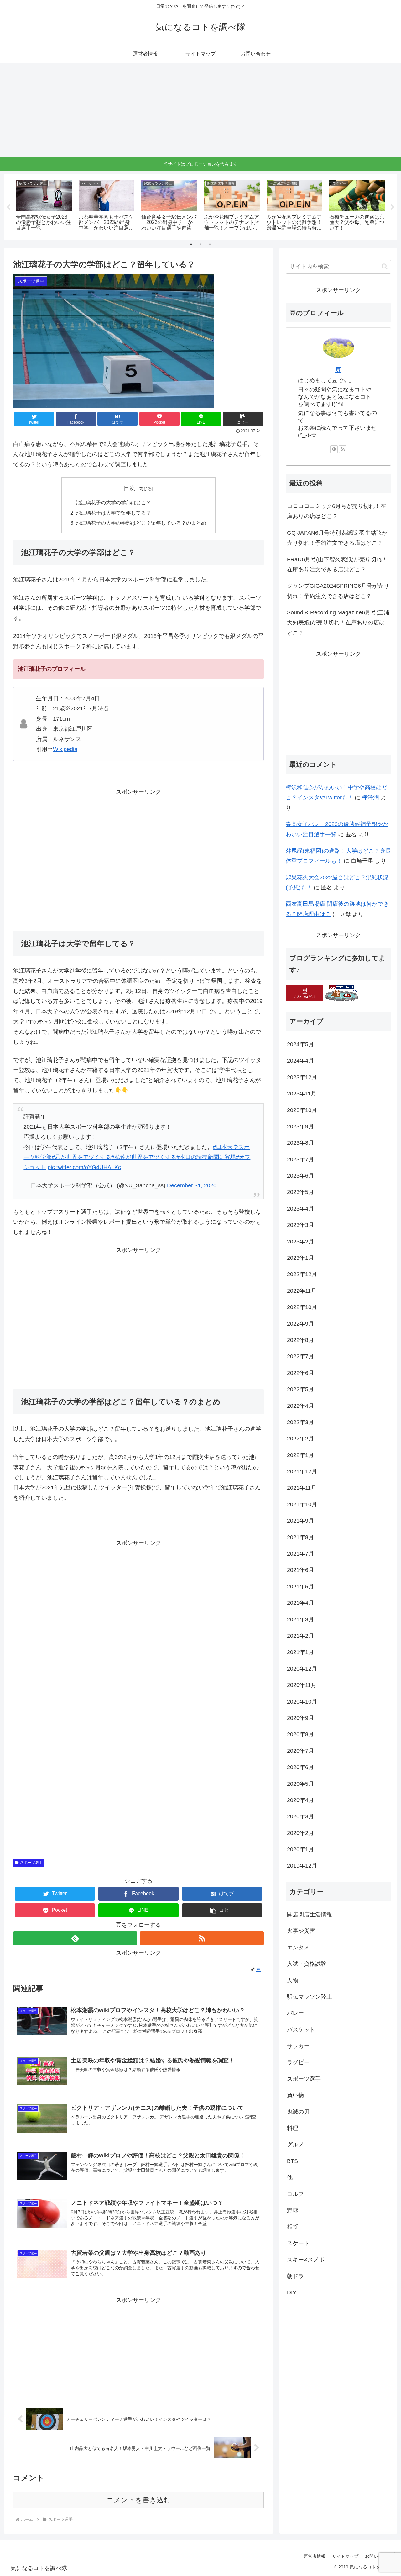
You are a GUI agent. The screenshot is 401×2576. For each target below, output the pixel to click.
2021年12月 (302, 1471)
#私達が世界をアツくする (144, 1157)
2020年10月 (302, 1702)
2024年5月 (300, 1044)
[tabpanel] (44, 206)
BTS (292, 2161)
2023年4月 (300, 1209)
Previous (8, 207)
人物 (293, 1980)
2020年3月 (300, 1817)
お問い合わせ (378, 2556)
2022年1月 (300, 1455)
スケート (298, 2243)
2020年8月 (300, 1735)
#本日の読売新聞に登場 (206, 1157)
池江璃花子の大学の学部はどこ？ (113, 502)
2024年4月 (300, 1061)
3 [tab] (210, 244)
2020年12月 (302, 1669)
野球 (293, 2210)
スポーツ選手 (31, 1863)
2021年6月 (300, 1570)
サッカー (298, 2046)
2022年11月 (302, 1291)
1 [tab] (191, 244)
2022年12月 (302, 1275)
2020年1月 (300, 1849)
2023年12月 (302, 1077)
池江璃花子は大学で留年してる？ (113, 513)
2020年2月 (300, 1833)
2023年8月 (300, 1143)
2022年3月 (300, 1422)
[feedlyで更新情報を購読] (75, 1938)
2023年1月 (300, 1258)
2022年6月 (300, 1373)
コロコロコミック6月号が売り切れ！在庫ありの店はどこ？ (336, 511)
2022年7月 (300, 1357)
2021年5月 (300, 1587)
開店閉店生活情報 (310, 1915)
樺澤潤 (370, 798)
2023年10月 (302, 1110)
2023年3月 (300, 1225)
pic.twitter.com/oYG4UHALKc (84, 1167)
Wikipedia (65, 749)
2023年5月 (300, 1192)
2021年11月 (302, 1488)
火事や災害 (301, 1931)
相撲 (293, 2227)
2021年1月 (300, 1652)
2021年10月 (302, 1504)
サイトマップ (345, 2556)
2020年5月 (300, 1784)
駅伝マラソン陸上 (310, 1997)
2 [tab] (200, 244)
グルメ (295, 2145)
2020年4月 (300, 1800)
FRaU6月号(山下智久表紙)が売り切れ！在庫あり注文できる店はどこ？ (337, 564)
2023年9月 (300, 1126)
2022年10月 (302, 1307)
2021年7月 (300, 1554)
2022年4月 (300, 1406)
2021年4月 (300, 1603)
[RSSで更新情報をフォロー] (202, 1938)
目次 (129, 488)
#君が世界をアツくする (81, 1157)
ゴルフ (295, 2194)
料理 (293, 2128)
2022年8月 (300, 1340)
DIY (292, 2292)
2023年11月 (302, 1094)
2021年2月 (300, 1636)
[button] (243, 419)
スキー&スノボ (306, 2260)
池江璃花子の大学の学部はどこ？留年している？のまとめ (141, 523)
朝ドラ (295, 2276)
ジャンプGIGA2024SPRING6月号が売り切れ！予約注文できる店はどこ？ (338, 591)
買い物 (295, 2096)
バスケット (301, 2030)
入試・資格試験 (307, 1964)
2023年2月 (300, 1242)
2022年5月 (300, 1390)
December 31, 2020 (192, 1185)
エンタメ (298, 1948)
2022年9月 (300, 1324)
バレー (295, 2013)
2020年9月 (300, 1718)
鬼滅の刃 (298, 2112)
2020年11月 (302, 1685)
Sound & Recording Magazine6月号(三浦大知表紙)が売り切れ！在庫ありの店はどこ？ (338, 623)
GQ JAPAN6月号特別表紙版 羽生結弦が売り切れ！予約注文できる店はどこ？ (337, 538)
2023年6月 (300, 1176)
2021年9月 (300, 1521)
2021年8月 (300, 1537)
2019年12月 (302, 1866)
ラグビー (298, 2063)
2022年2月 (300, 1439)
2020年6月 (300, 1767)
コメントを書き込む (139, 2500)
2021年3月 (300, 1619)
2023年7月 (300, 1159)
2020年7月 (300, 1751)
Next (393, 207)
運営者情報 (315, 2556)
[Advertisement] (200, 110)
